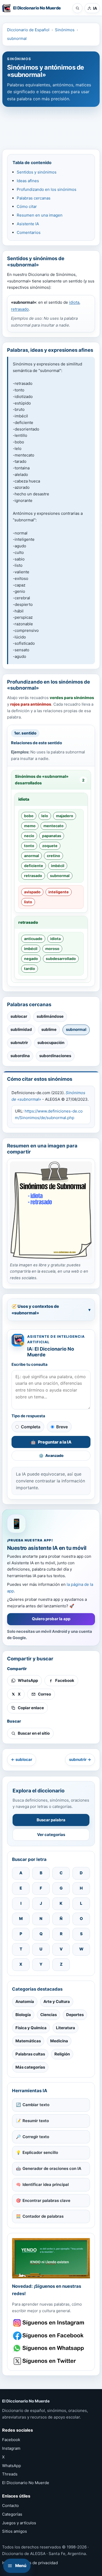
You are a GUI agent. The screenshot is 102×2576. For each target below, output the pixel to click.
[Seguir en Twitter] (49, 2361)
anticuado (33, 939)
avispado (32, 892)
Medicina (59, 2041)
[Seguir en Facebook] (49, 2336)
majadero (65, 816)
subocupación (51, 1043)
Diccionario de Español (28, 30)
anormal (32, 856)
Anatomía (25, 2001)
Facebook (11, 2440)
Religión (62, 2054)
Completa (31, 1427)
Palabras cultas (30, 2054)
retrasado (20, 309)
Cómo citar (27, 206)
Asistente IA (28, 224)
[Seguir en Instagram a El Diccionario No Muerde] (51, 2258)
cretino (53, 856)
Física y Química (31, 2028)
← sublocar (22, 1759)
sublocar (19, 1016)
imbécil (58, 866)
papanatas (52, 836)
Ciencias (49, 2015)
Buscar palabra (51, 1820)
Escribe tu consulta (30, 1365)
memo (30, 826)
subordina (20, 1056)
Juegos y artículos (19, 2523)
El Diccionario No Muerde (26, 2483)
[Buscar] (77, 8)
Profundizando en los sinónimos (47, 189)
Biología (23, 2015)
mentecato (53, 826)
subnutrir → (80, 1759)
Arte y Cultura (57, 2001)
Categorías (12, 2514)
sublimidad (21, 1029)
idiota (74, 302)
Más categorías (30, 2067)
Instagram (11, 2448)
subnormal (17, 38)
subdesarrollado (61, 959)
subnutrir (19, 1043)
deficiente (34, 866)
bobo (29, 816)
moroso (52, 949)
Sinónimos (65, 30)
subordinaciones (55, 1056)
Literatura (66, 2028)
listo (28, 902)
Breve (62, 1427)
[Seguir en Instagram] (49, 2323)
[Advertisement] (51, 125)
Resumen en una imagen (40, 215)
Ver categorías (51, 1835)
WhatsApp (12, 2466)
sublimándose (50, 1016)
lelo (45, 816)
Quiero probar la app (51, 1619)
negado (31, 959)
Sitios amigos (15, 2531)
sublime (49, 1029)
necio (29, 836)
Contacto (10, 2506)
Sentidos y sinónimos (37, 172)
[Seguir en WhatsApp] (49, 2348)
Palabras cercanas (34, 198)
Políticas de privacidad (36, 2563)
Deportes (75, 2015)
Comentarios (29, 232)
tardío (30, 969)
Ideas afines (28, 181)
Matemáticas (28, 2041)
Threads (10, 2474)
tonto (29, 846)
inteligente (59, 892)
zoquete (50, 846)
